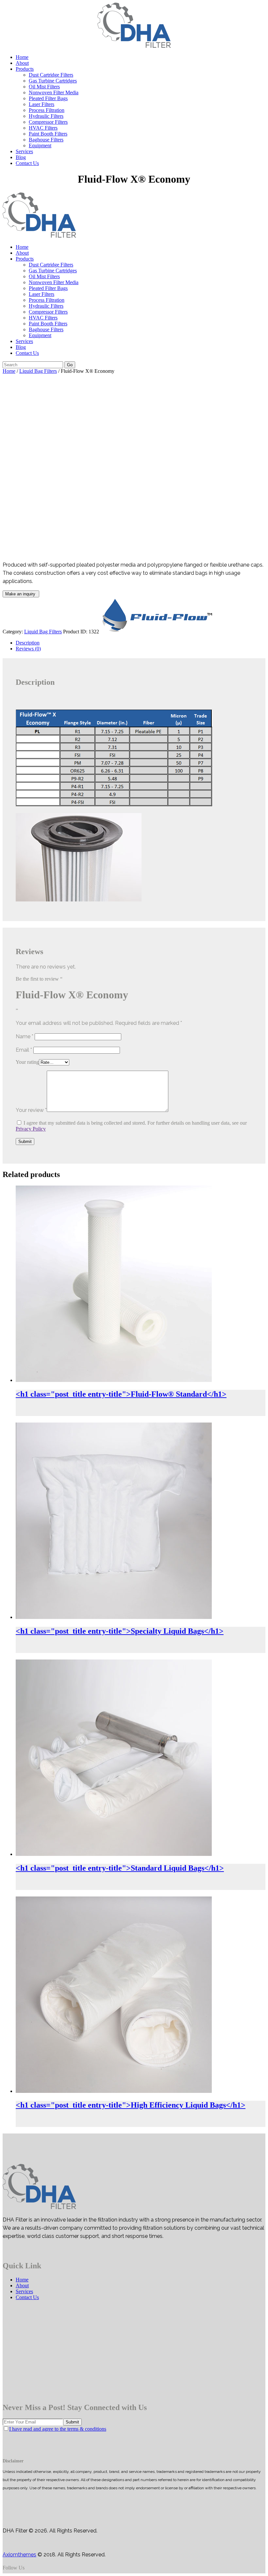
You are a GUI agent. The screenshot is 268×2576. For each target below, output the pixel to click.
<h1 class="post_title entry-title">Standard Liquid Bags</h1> (120, 1868)
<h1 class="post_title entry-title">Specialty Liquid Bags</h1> (120, 1631)
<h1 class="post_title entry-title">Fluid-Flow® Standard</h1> (121, 1394)
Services (24, 2291)
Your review (31, 1110)
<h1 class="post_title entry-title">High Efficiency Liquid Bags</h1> (131, 2105)
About (22, 2286)
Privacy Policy (31, 1129)
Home (9, 371)
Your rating (27, 1062)
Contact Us (27, 2297)
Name (25, 1036)
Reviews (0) (28, 649)
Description (28, 643)
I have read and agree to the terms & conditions (58, 2429)
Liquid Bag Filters (38, 371)
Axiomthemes (19, 2555)
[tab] (141, 643)
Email (24, 1050)
